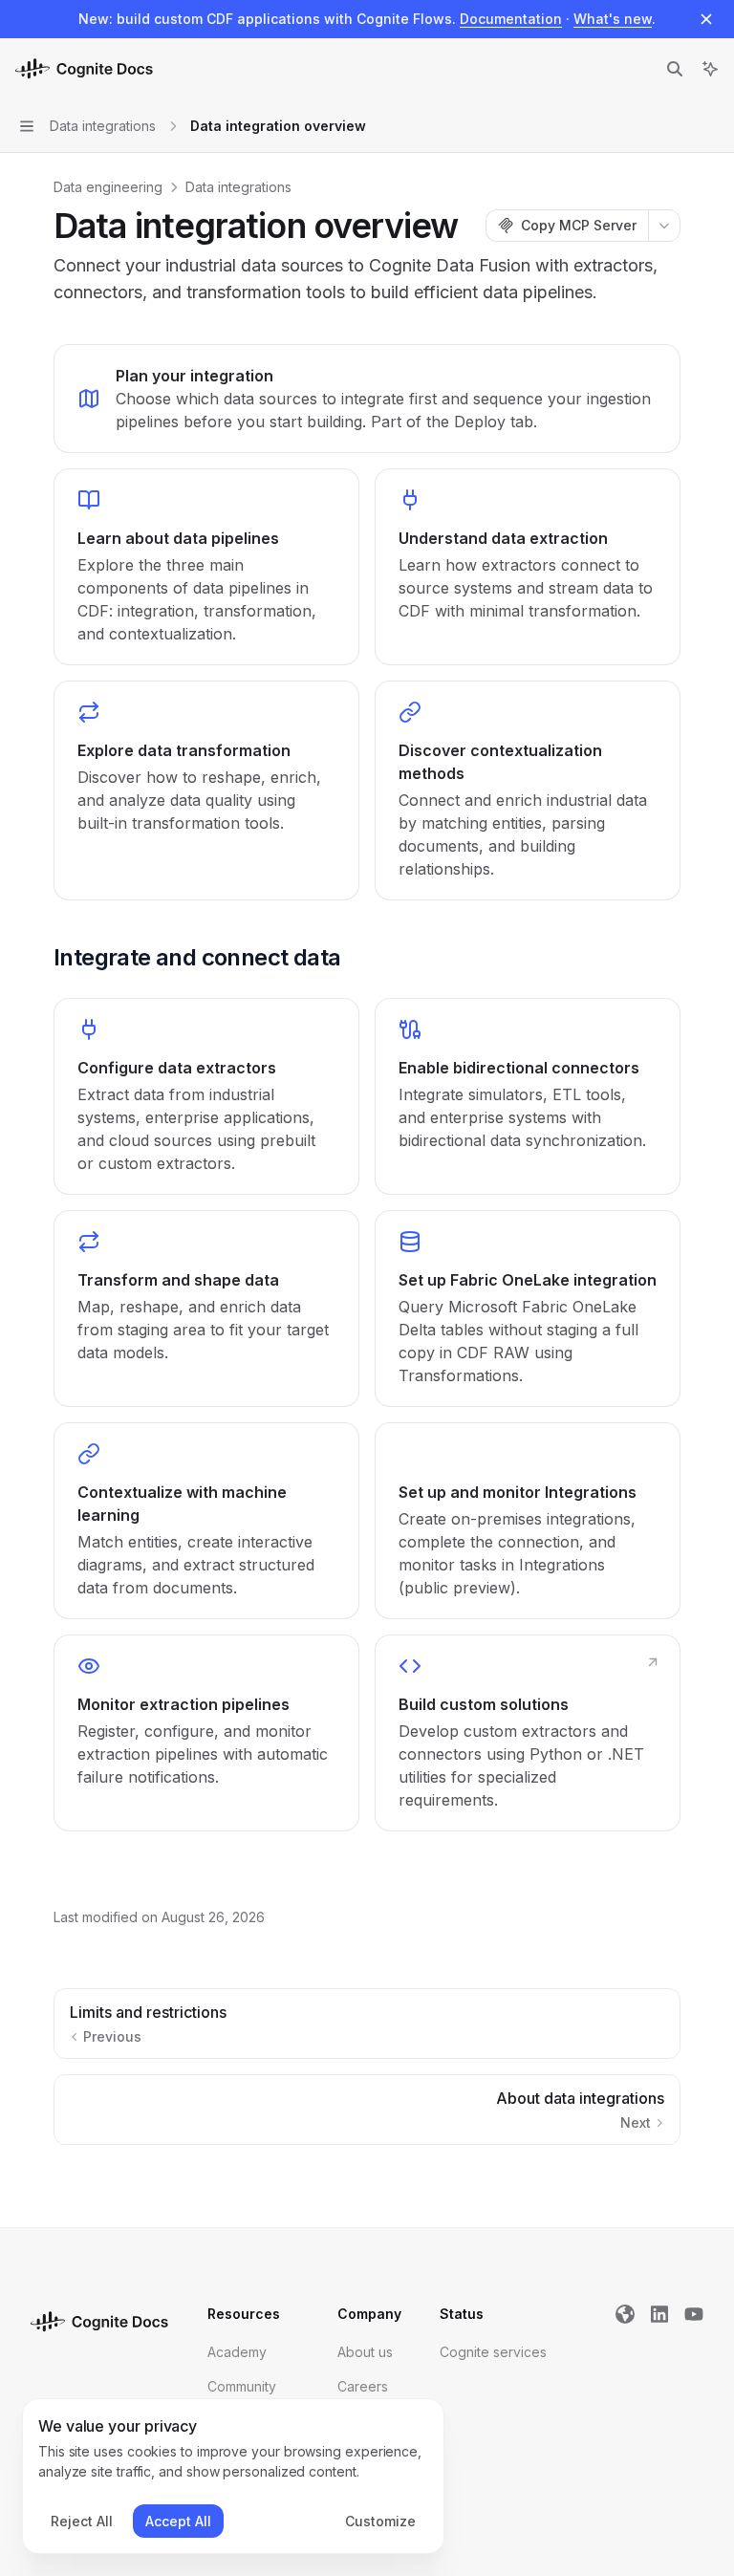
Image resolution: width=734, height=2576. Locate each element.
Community (242, 2386)
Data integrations (238, 187)
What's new (613, 19)
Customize (380, 2521)
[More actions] (664, 226)
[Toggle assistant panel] (710, 69)
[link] (367, 399)
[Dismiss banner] (706, 19)
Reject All (82, 2521)
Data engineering (108, 187)
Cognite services (493, 2352)
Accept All (178, 2521)
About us (365, 2352)
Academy (237, 2352)
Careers (363, 2386)
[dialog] (233, 2477)
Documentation (511, 19)
